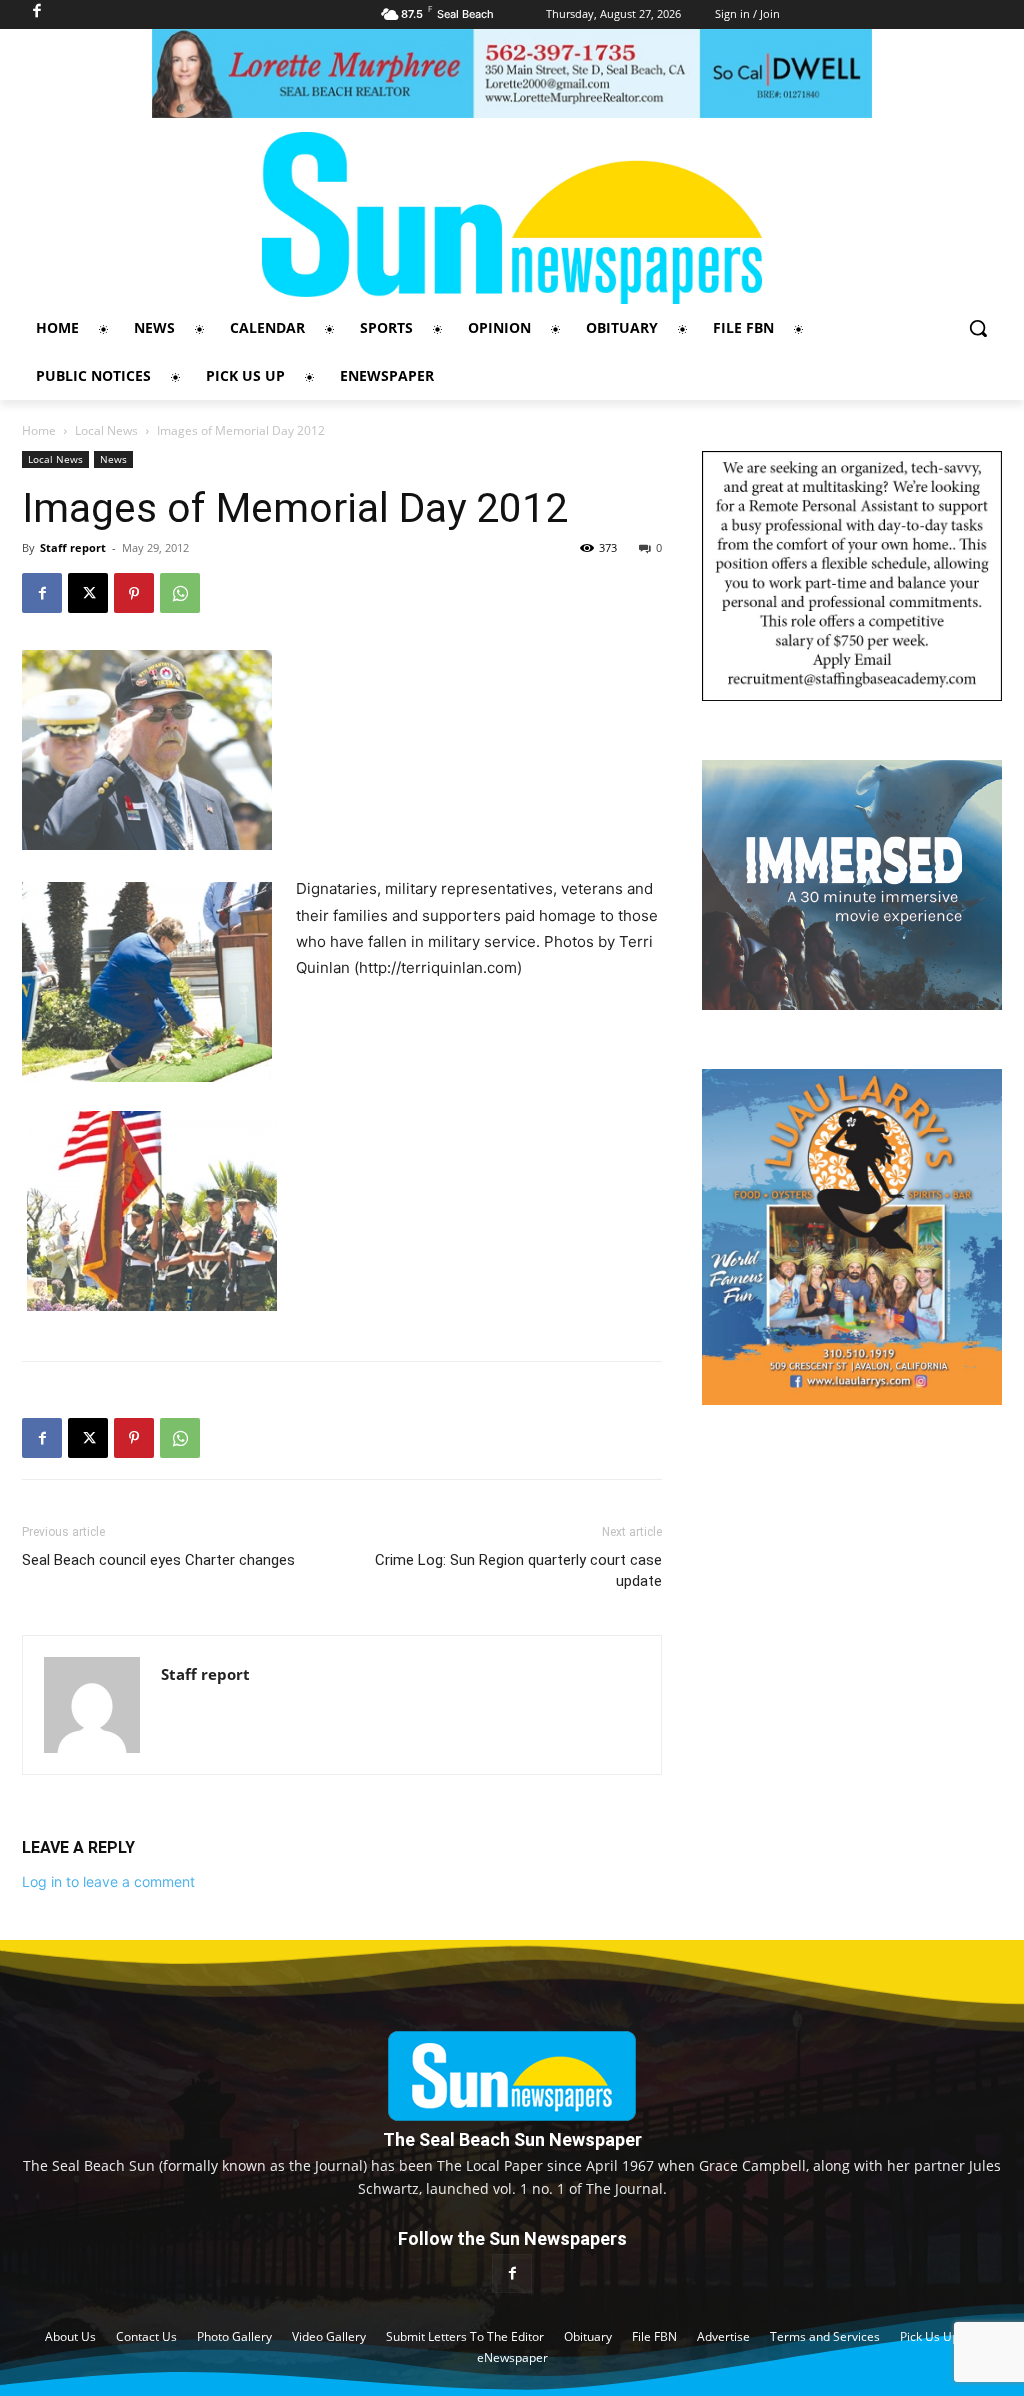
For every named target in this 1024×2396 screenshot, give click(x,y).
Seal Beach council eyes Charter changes (158, 1560)
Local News (106, 430)
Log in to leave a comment (108, 1881)
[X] (88, 593)
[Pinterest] (134, 593)
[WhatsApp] (180, 593)
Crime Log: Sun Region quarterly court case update (518, 1570)
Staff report (73, 547)
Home (39, 430)
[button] (978, 328)
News (113, 459)
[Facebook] (42, 593)
